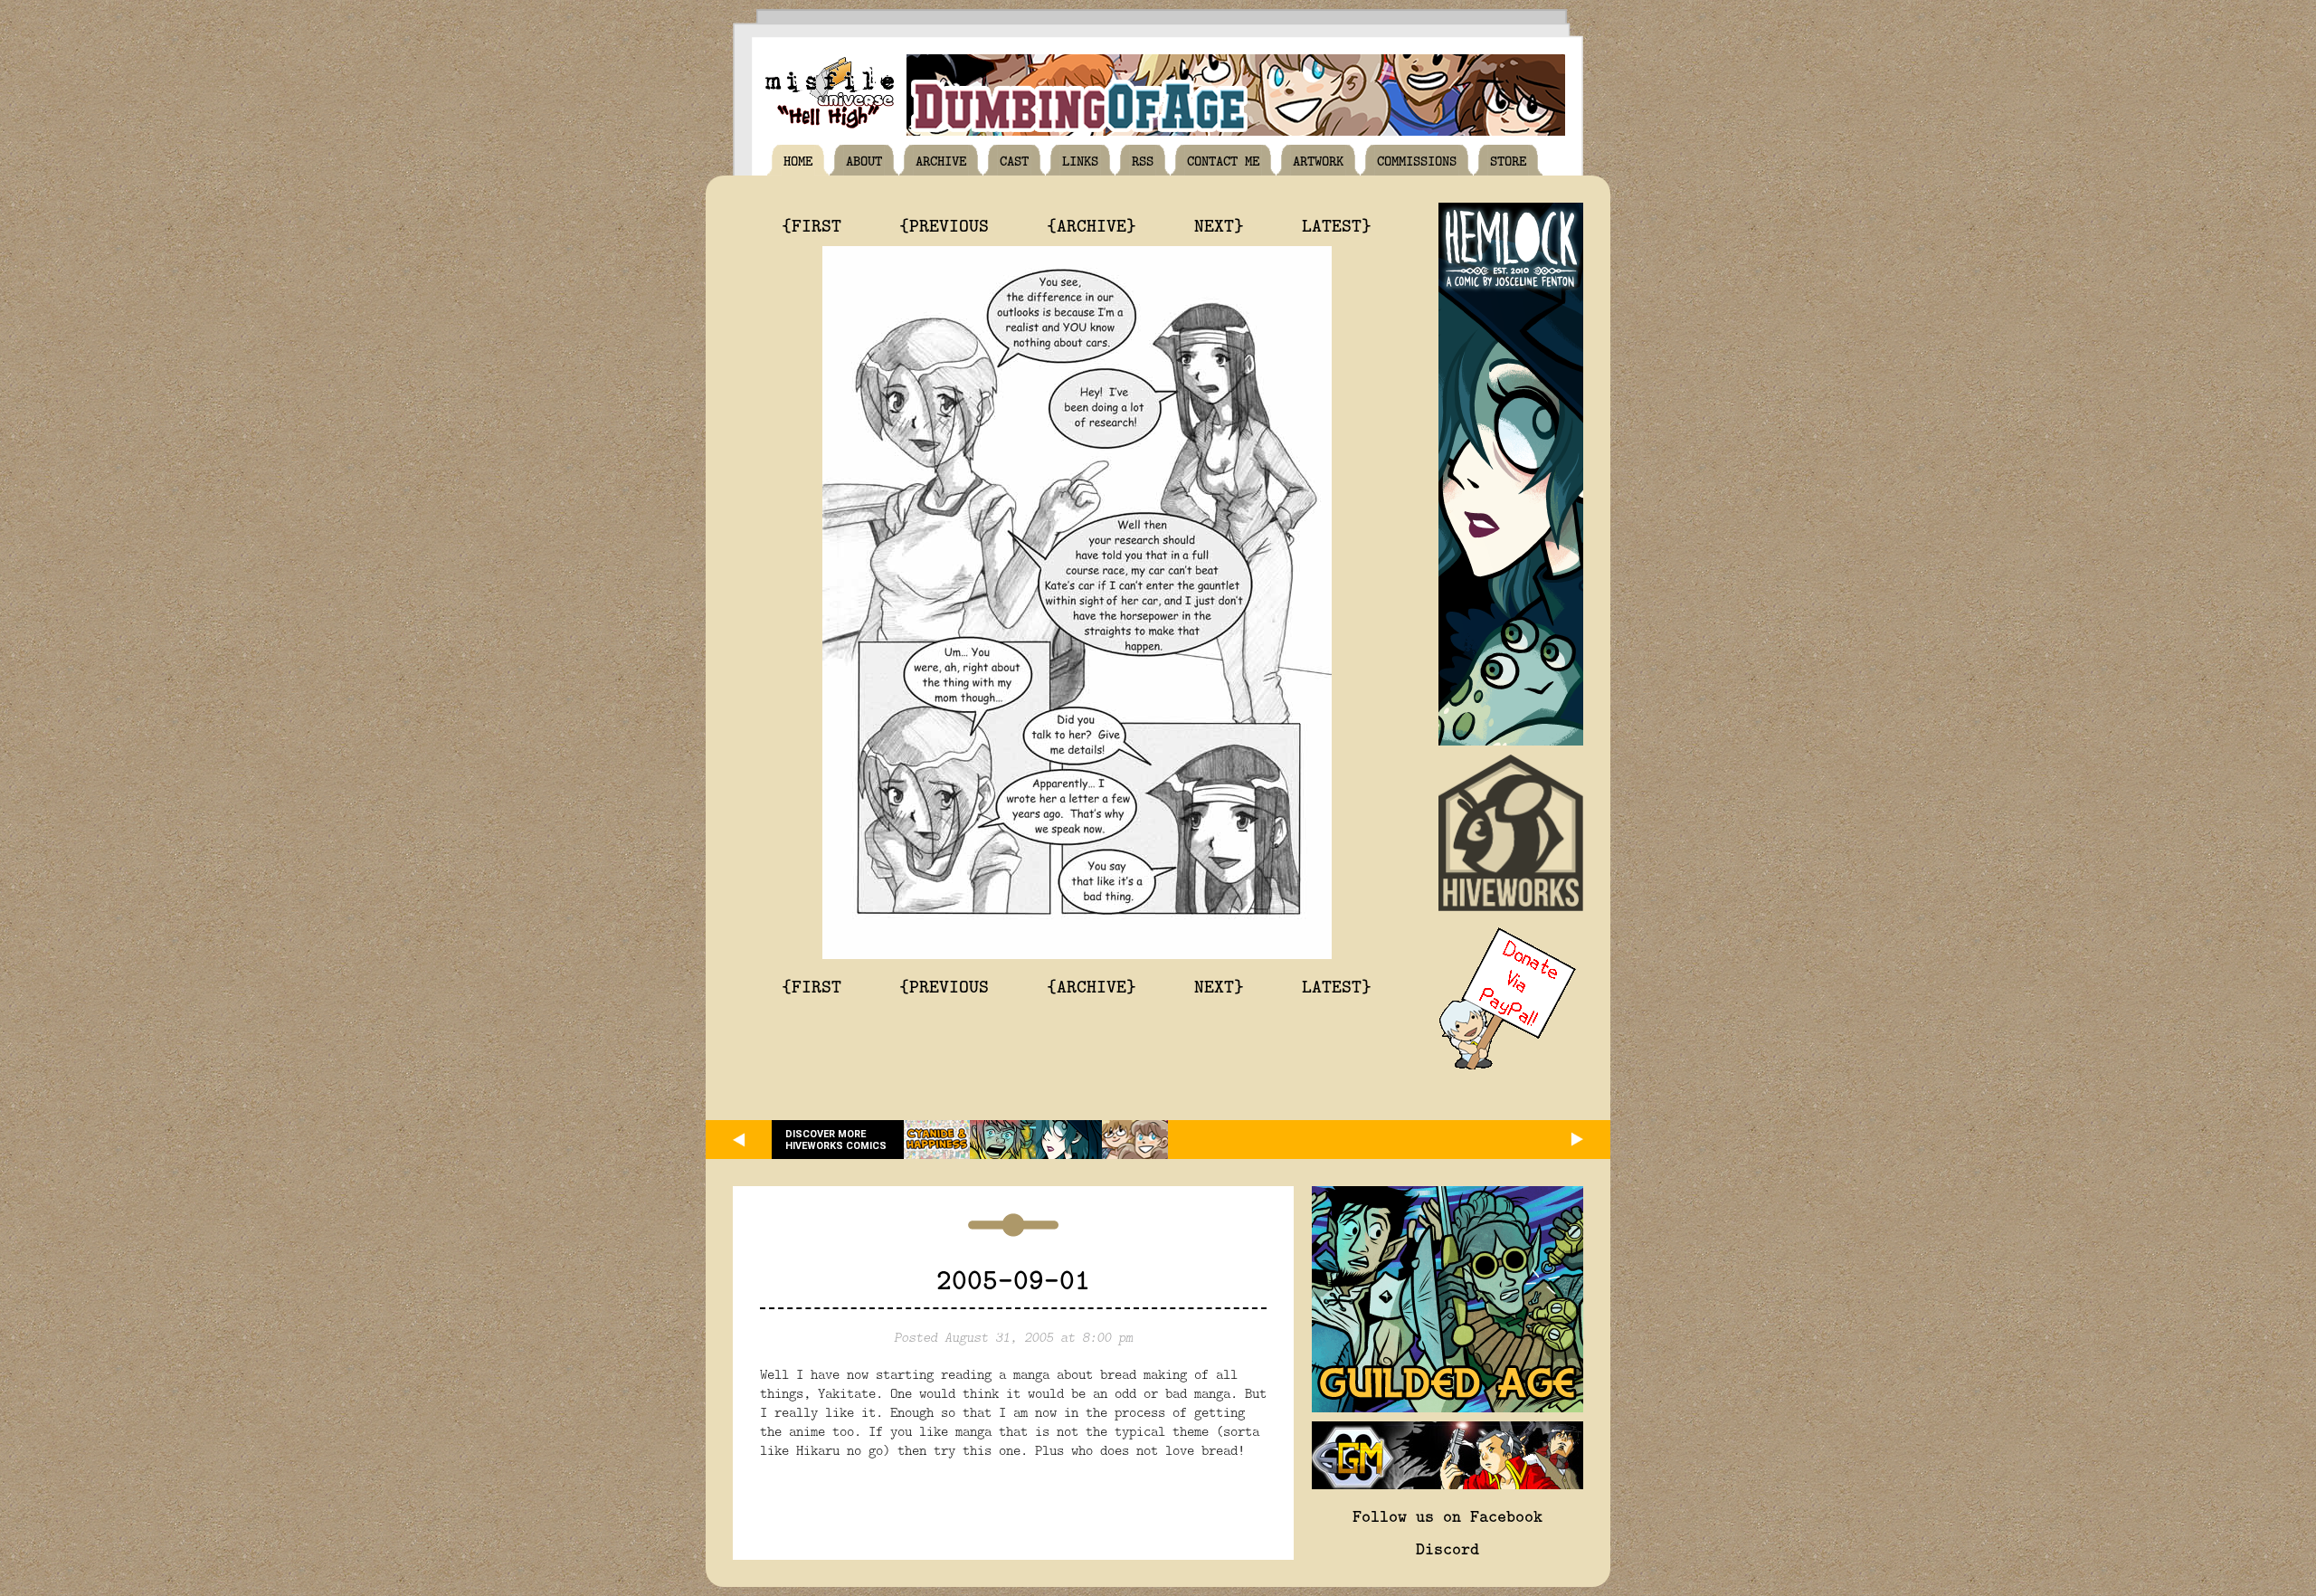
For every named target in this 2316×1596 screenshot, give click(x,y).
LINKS (1080, 160)
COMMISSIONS (1417, 160)
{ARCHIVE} (1092, 224)
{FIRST (812, 224)
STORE (1508, 160)
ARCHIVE (941, 160)
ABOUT (864, 160)
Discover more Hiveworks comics (836, 1140)
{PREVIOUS (944, 224)
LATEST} (1337, 224)
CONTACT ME (1223, 160)
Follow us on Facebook (1447, 1515)
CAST (1014, 160)
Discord (1447, 1548)
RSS (1143, 160)
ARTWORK (1318, 160)
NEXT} (1219, 224)
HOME (798, 160)
